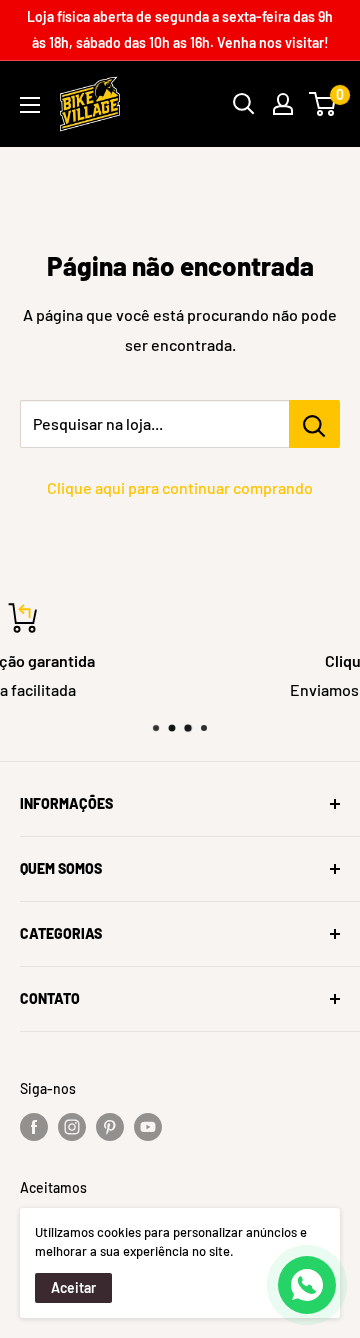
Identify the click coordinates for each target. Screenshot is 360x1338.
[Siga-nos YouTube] (148, 1127)
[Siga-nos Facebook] (34, 1127)
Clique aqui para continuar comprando (180, 487)
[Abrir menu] (30, 105)
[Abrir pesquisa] (244, 104)
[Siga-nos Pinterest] (110, 1127)
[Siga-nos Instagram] (72, 1127)
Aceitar (73, 1287)
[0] (323, 104)
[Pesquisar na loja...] (314, 424)
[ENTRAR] (283, 104)
